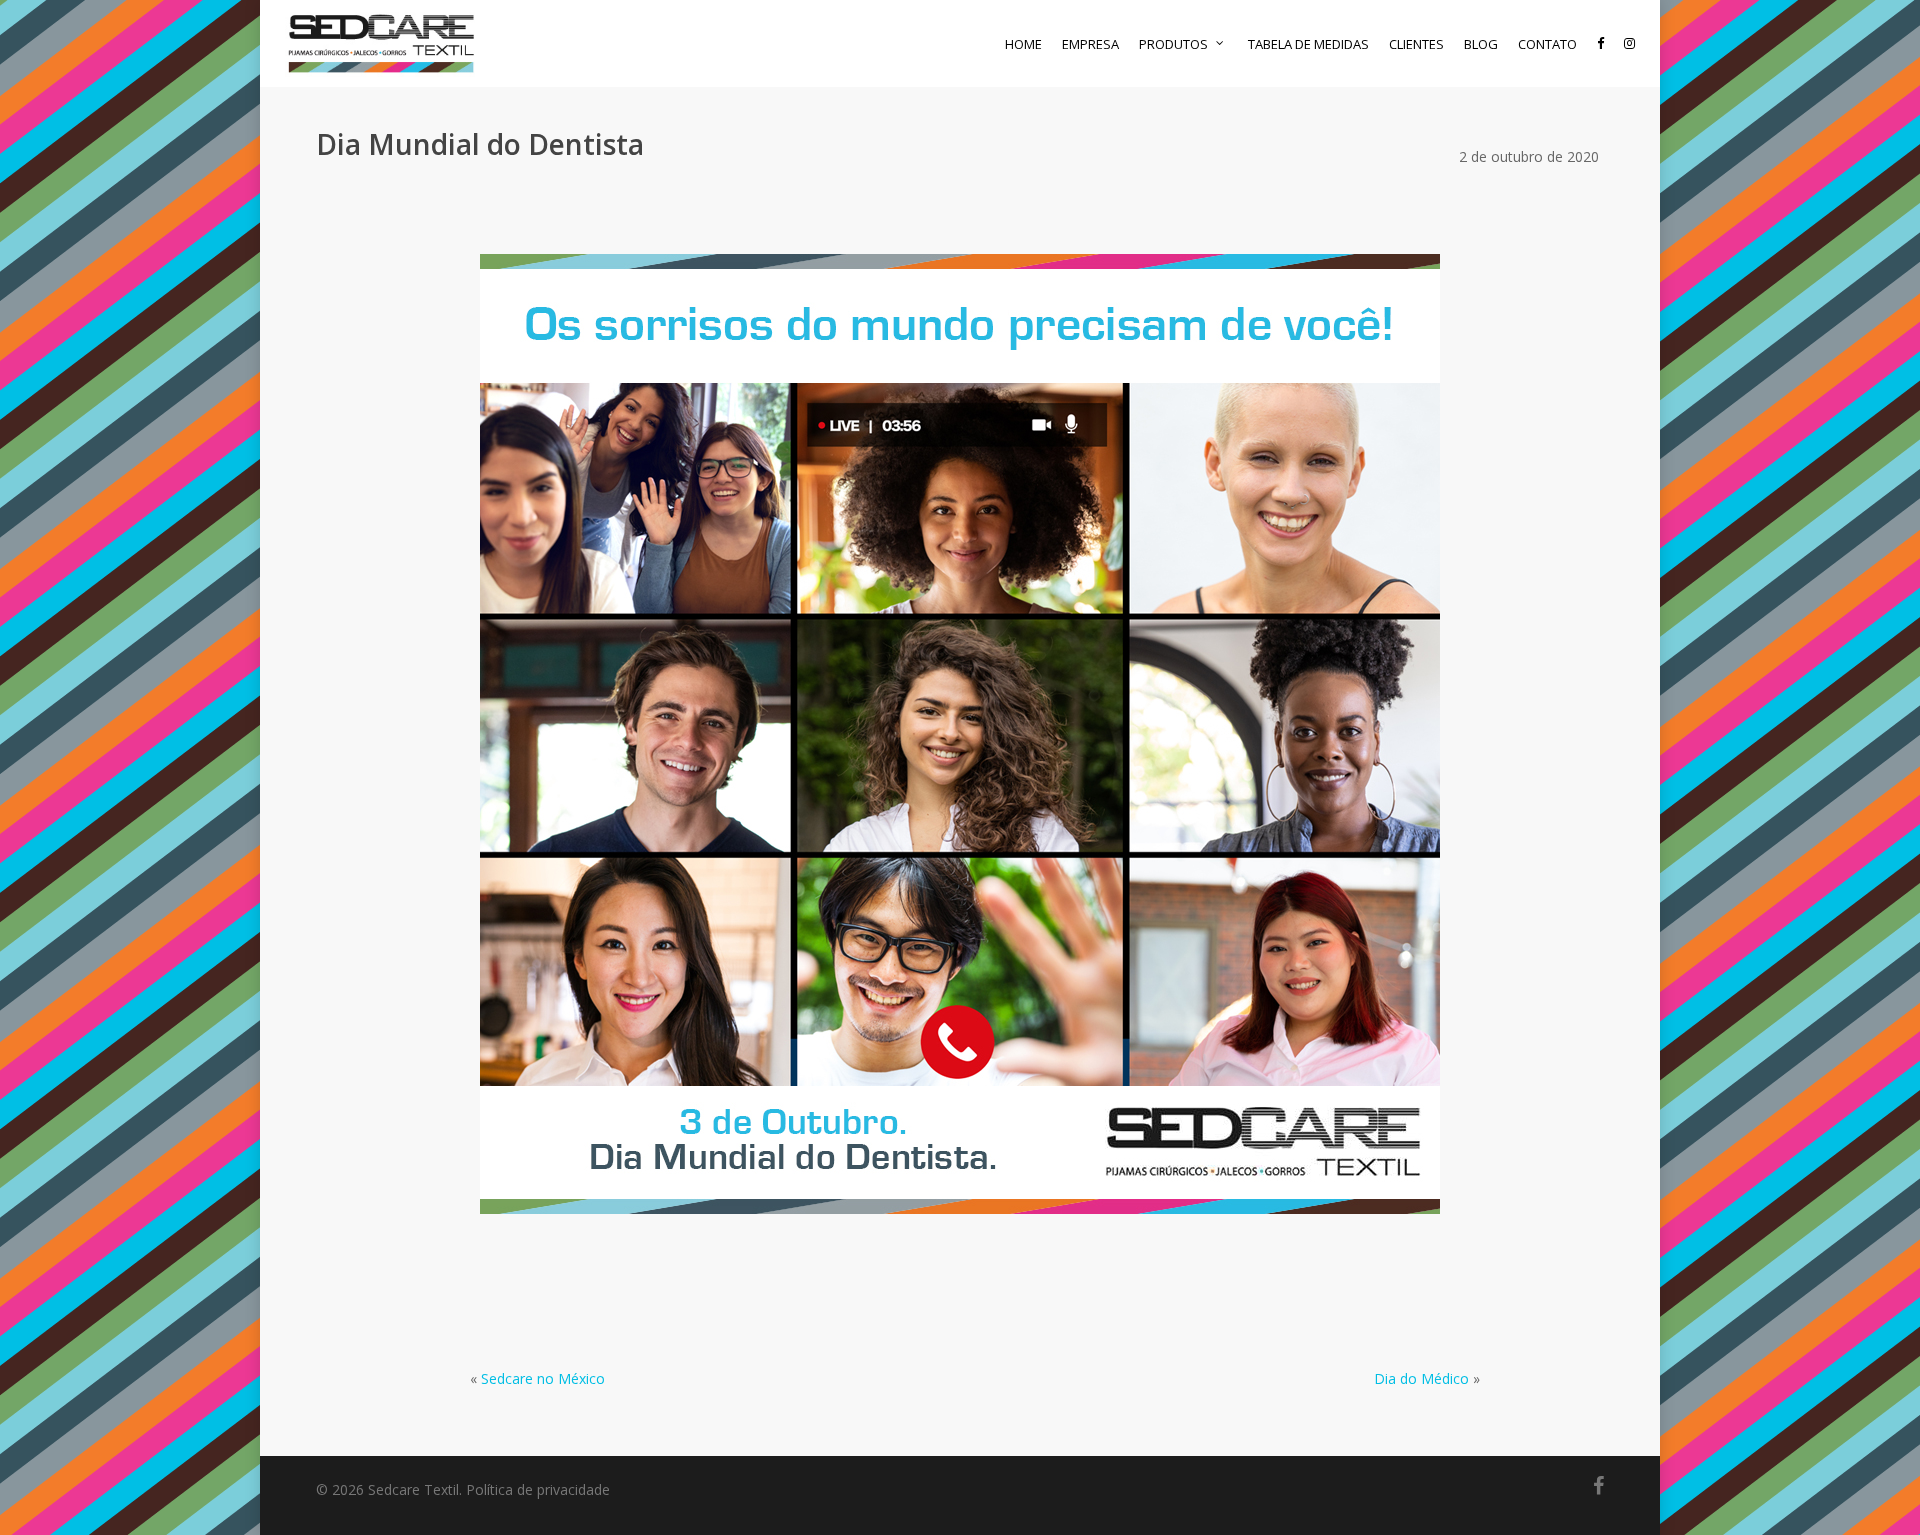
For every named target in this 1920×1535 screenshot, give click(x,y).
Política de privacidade (538, 1489)
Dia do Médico (1421, 1378)
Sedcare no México (543, 1378)
